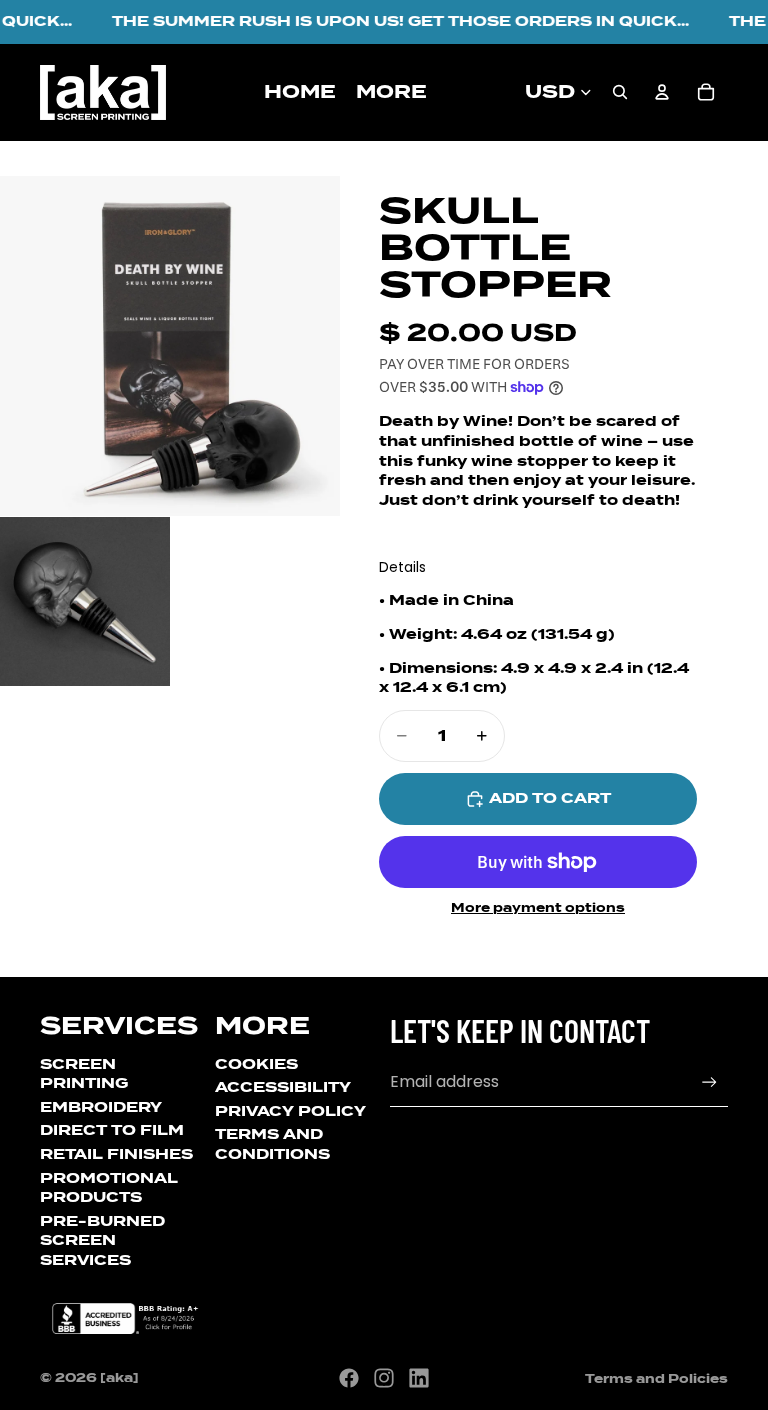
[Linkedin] (419, 1378)
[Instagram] (384, 1378)
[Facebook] (349, 1378)
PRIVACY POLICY (290, 1111)
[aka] (119, 1377)
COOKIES (256, 1064)
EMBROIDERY (101, 1107)
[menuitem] (391, 92)
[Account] (662, 92)
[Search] (620, 92)
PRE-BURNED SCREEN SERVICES (102, 1240)
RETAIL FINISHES (116, 1154)
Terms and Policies (656, 1378)
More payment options (538, 908)
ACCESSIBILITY (283, 1087)
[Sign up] (709, 1082)
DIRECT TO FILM (112, 1130)
